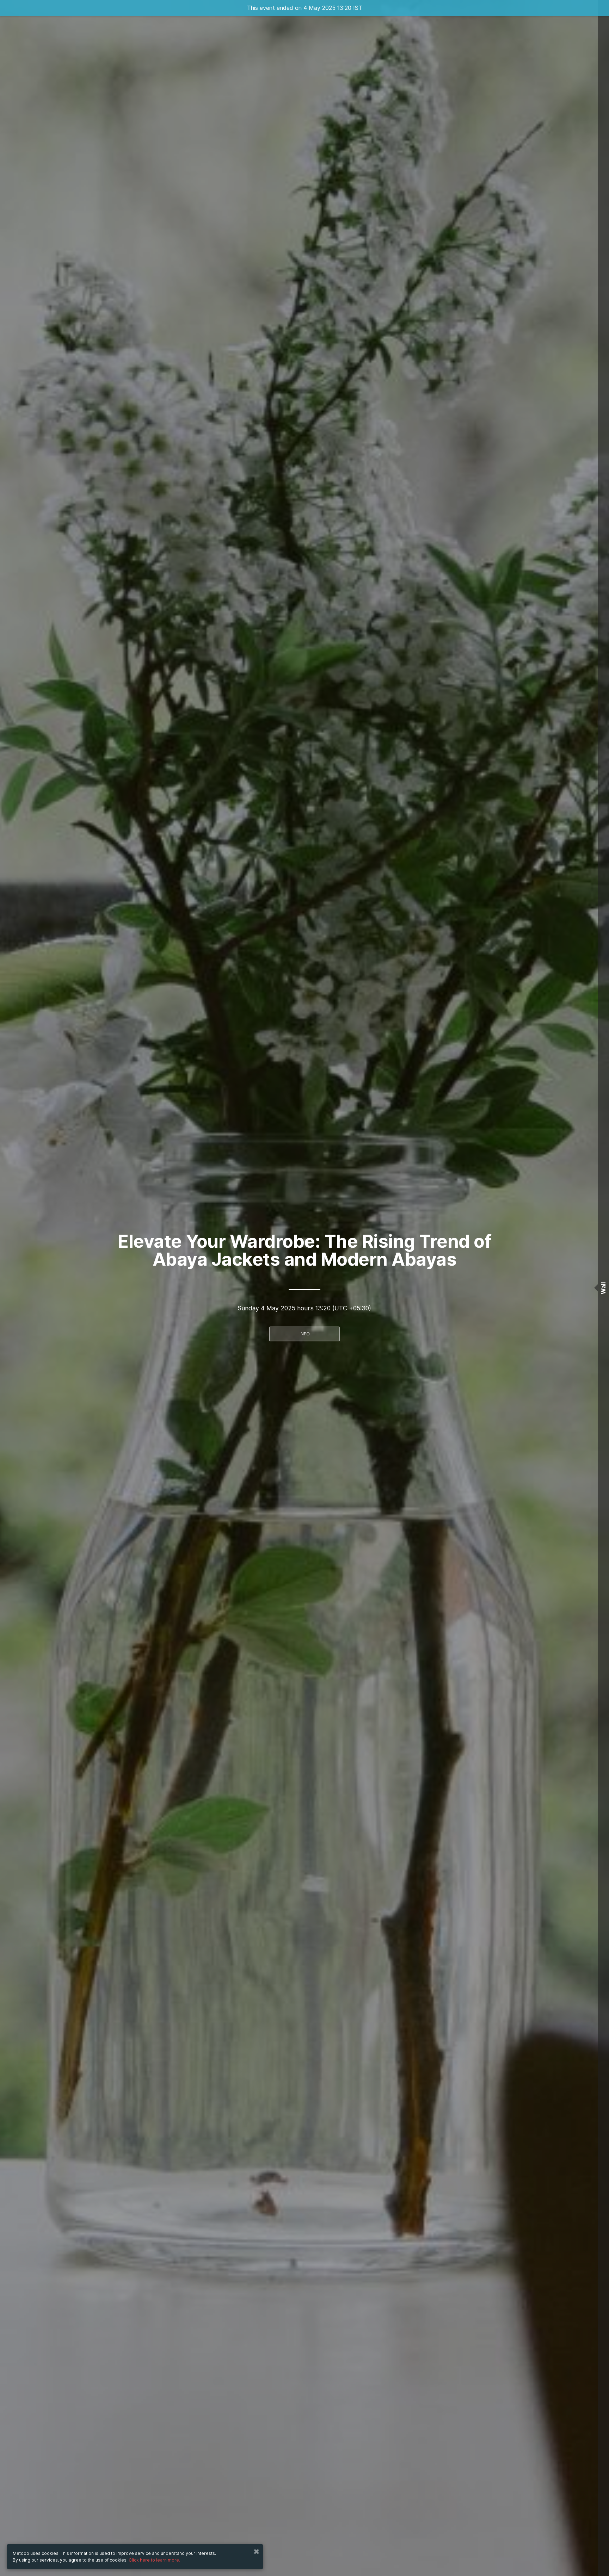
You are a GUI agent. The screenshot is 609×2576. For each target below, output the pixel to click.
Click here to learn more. (154, 2560)
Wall (603, 1288)
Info (305, 1334)
